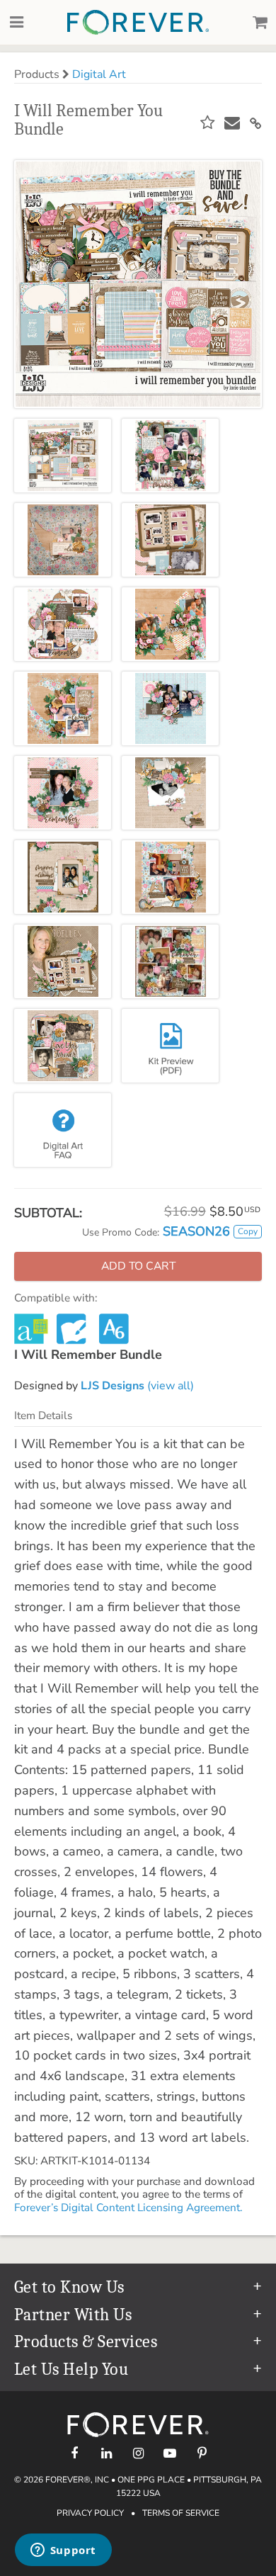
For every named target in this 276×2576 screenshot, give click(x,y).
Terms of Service (181, 2513)
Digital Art (99, 74)
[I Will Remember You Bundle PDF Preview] (170, 1046)
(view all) (137, 1386)
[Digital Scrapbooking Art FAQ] (63, 1130)
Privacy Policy (90, 2513)
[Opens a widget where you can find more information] (63, 2551)
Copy (248, 1231)
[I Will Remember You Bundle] (63, 456)
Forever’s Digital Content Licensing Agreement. (128, 2208)
